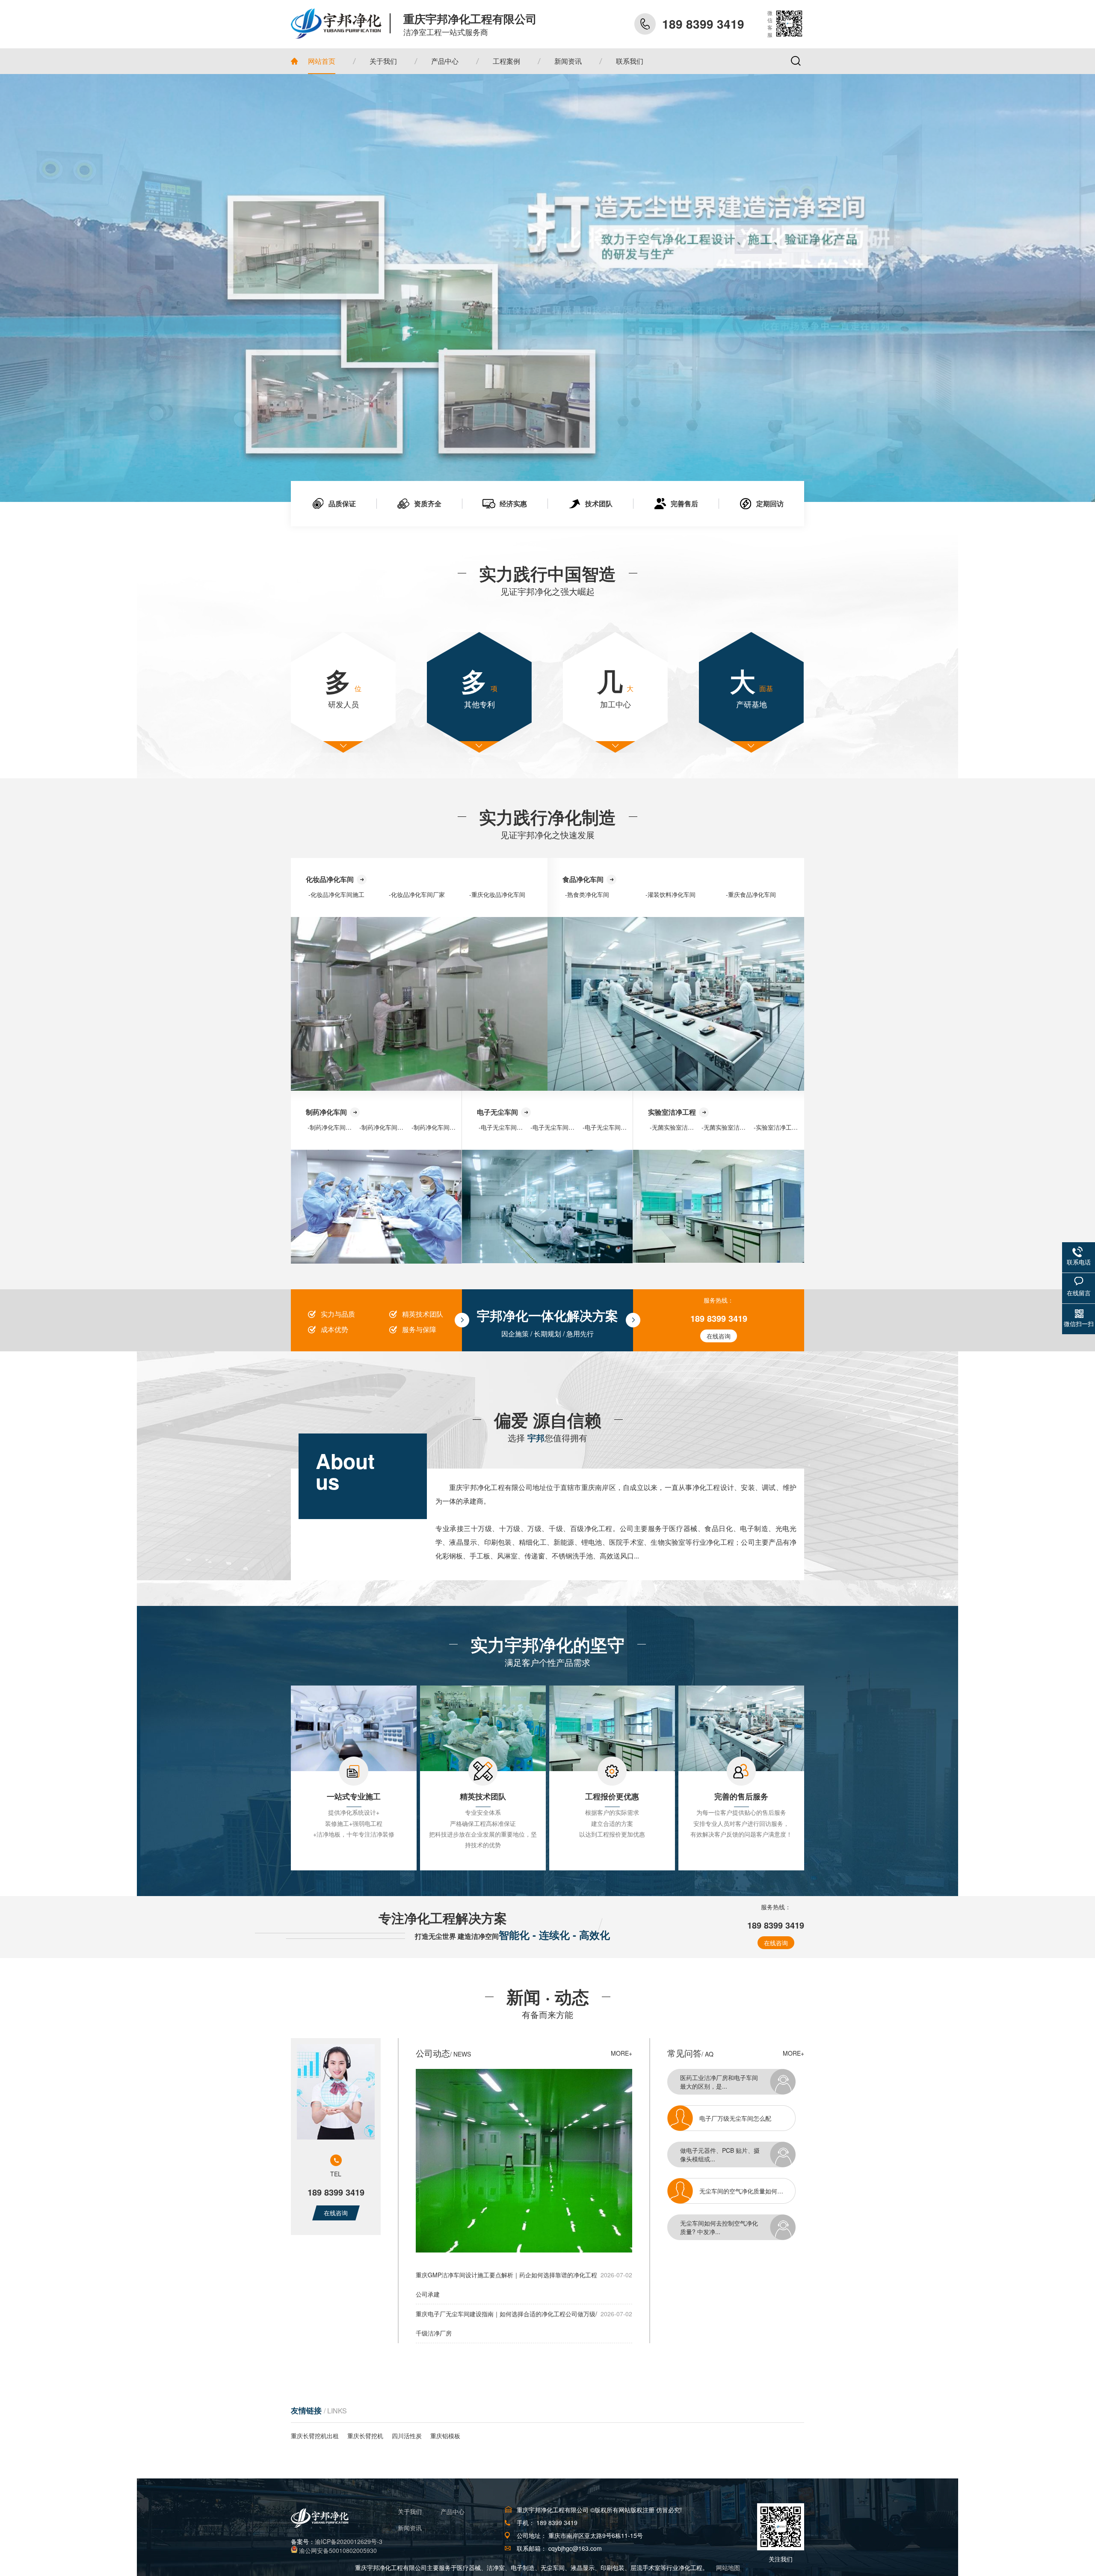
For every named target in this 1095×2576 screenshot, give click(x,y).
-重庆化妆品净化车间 (497, 894)
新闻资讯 (410, 2528)
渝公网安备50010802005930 (338, 2550)
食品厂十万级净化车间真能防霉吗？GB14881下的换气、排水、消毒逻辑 (752, 2182)
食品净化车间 (583, 879)
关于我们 (410, 2511)
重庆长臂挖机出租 (315, 2436)
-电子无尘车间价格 (608, 1127)
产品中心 (453, 2511)
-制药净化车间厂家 (384, 1127)
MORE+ (621, 2053)
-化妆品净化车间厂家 (417, 894)
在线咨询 (719, 1336)
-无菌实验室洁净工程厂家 (735, 1127)
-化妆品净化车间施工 (336, 894)
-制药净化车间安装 (333, 1127)
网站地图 (728, 2567)
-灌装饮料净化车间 (670, 894)
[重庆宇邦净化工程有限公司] (341, 24)
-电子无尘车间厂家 (555, 1127)
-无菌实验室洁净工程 (678, 1127)
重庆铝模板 (445, 2436)
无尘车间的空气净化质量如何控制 (744, 2109)
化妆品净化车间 (330, 879)
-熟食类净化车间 (587, 894)
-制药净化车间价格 (437, 1127)
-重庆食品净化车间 (751, 894)
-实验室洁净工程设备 (782, 1127)
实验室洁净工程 (672, 1112)
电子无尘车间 (497, 1112)
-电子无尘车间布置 (504, 1127)
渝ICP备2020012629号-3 (349, 2541)
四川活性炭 (407, 2436)
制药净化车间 (326, 1112)
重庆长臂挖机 (365, 2436)
